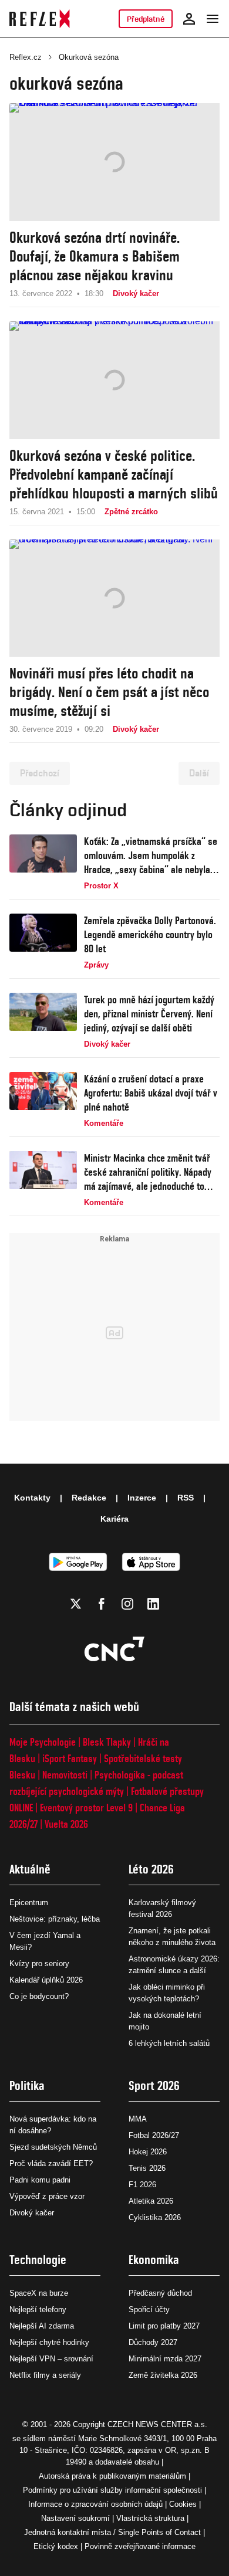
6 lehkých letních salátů (169, 2043)
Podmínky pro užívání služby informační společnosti (112, 2490)
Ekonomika (154, 2260)
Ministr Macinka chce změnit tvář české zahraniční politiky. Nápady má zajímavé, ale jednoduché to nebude (148, 1172)
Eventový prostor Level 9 (86, 1808)
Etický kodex (56, 2546)
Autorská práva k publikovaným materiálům (112, 2476)
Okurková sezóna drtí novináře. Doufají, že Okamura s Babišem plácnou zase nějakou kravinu (95, 256)
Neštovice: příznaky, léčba (55, 1919)
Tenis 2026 (147, 2168)
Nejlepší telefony (38, 2309)
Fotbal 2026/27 (154, 2135)
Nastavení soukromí (75, 2518)
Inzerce (142, 1498)
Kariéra (114, 1519)
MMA (138, 2119)
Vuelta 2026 (66, 1824)
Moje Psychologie (43, 1742)
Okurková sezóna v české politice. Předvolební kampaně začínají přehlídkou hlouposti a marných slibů (114, 474)
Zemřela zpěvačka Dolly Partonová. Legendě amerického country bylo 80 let (150, 934)
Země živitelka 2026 (163, 2375)
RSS (186, 1498)
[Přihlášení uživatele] (189, 19)
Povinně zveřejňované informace (140, 2546)
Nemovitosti (65, 1775)
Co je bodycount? (39, 1996)
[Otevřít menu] (213, 19)
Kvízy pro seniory (39, 1964)
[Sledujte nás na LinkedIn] (153, 1604)
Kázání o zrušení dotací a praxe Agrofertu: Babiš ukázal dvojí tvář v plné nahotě (151, 1093)
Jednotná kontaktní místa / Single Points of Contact (112, 2532)
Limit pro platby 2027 (164, 2326)
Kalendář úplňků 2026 (46, 1980)
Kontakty (32, 1498)
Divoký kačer (32, 2213)
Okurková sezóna (89, 57)
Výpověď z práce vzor (47, 2196)
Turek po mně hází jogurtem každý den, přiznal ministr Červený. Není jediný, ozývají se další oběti (149, 1014)
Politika (27, 2085)
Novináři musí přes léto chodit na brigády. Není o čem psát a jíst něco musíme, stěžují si (109, 692)
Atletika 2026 (151, 2201)
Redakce (89, 1498)
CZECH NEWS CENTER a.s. (157, 2424)
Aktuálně (30, 1869)
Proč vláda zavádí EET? (51, 2163)
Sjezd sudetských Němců (53, 2147)
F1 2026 (142, 2185)
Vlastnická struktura (150, 2518)
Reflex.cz (26, 57)
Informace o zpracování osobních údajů (95, 2504)
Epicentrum (29, 1903)
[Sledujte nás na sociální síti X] (76, 1604)
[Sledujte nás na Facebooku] (102, 1604)
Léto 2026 (151, 1869)
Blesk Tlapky (107, 1742)
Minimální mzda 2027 (165, 2359)
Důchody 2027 (153, 2342)
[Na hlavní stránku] (40, 19)
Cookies (183, 2504)
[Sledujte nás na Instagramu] (127, 1604)
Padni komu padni (40, 2180)
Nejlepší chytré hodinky (49, 2342)
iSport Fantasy (70, 1758)
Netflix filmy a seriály (45, 2375)
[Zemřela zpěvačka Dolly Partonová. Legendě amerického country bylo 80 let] (43, 942)
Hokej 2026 (148, 2152)
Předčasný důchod (160, 2293)
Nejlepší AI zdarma (42, 2326)
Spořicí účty (149, 2309)
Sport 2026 (154, 2085)
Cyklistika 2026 (155, 2217)
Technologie (38, 2260)
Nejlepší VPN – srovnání (51, 2359)
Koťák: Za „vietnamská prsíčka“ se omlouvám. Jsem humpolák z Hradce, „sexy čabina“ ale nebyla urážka (151, 856)
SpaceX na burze (39, 2293)
